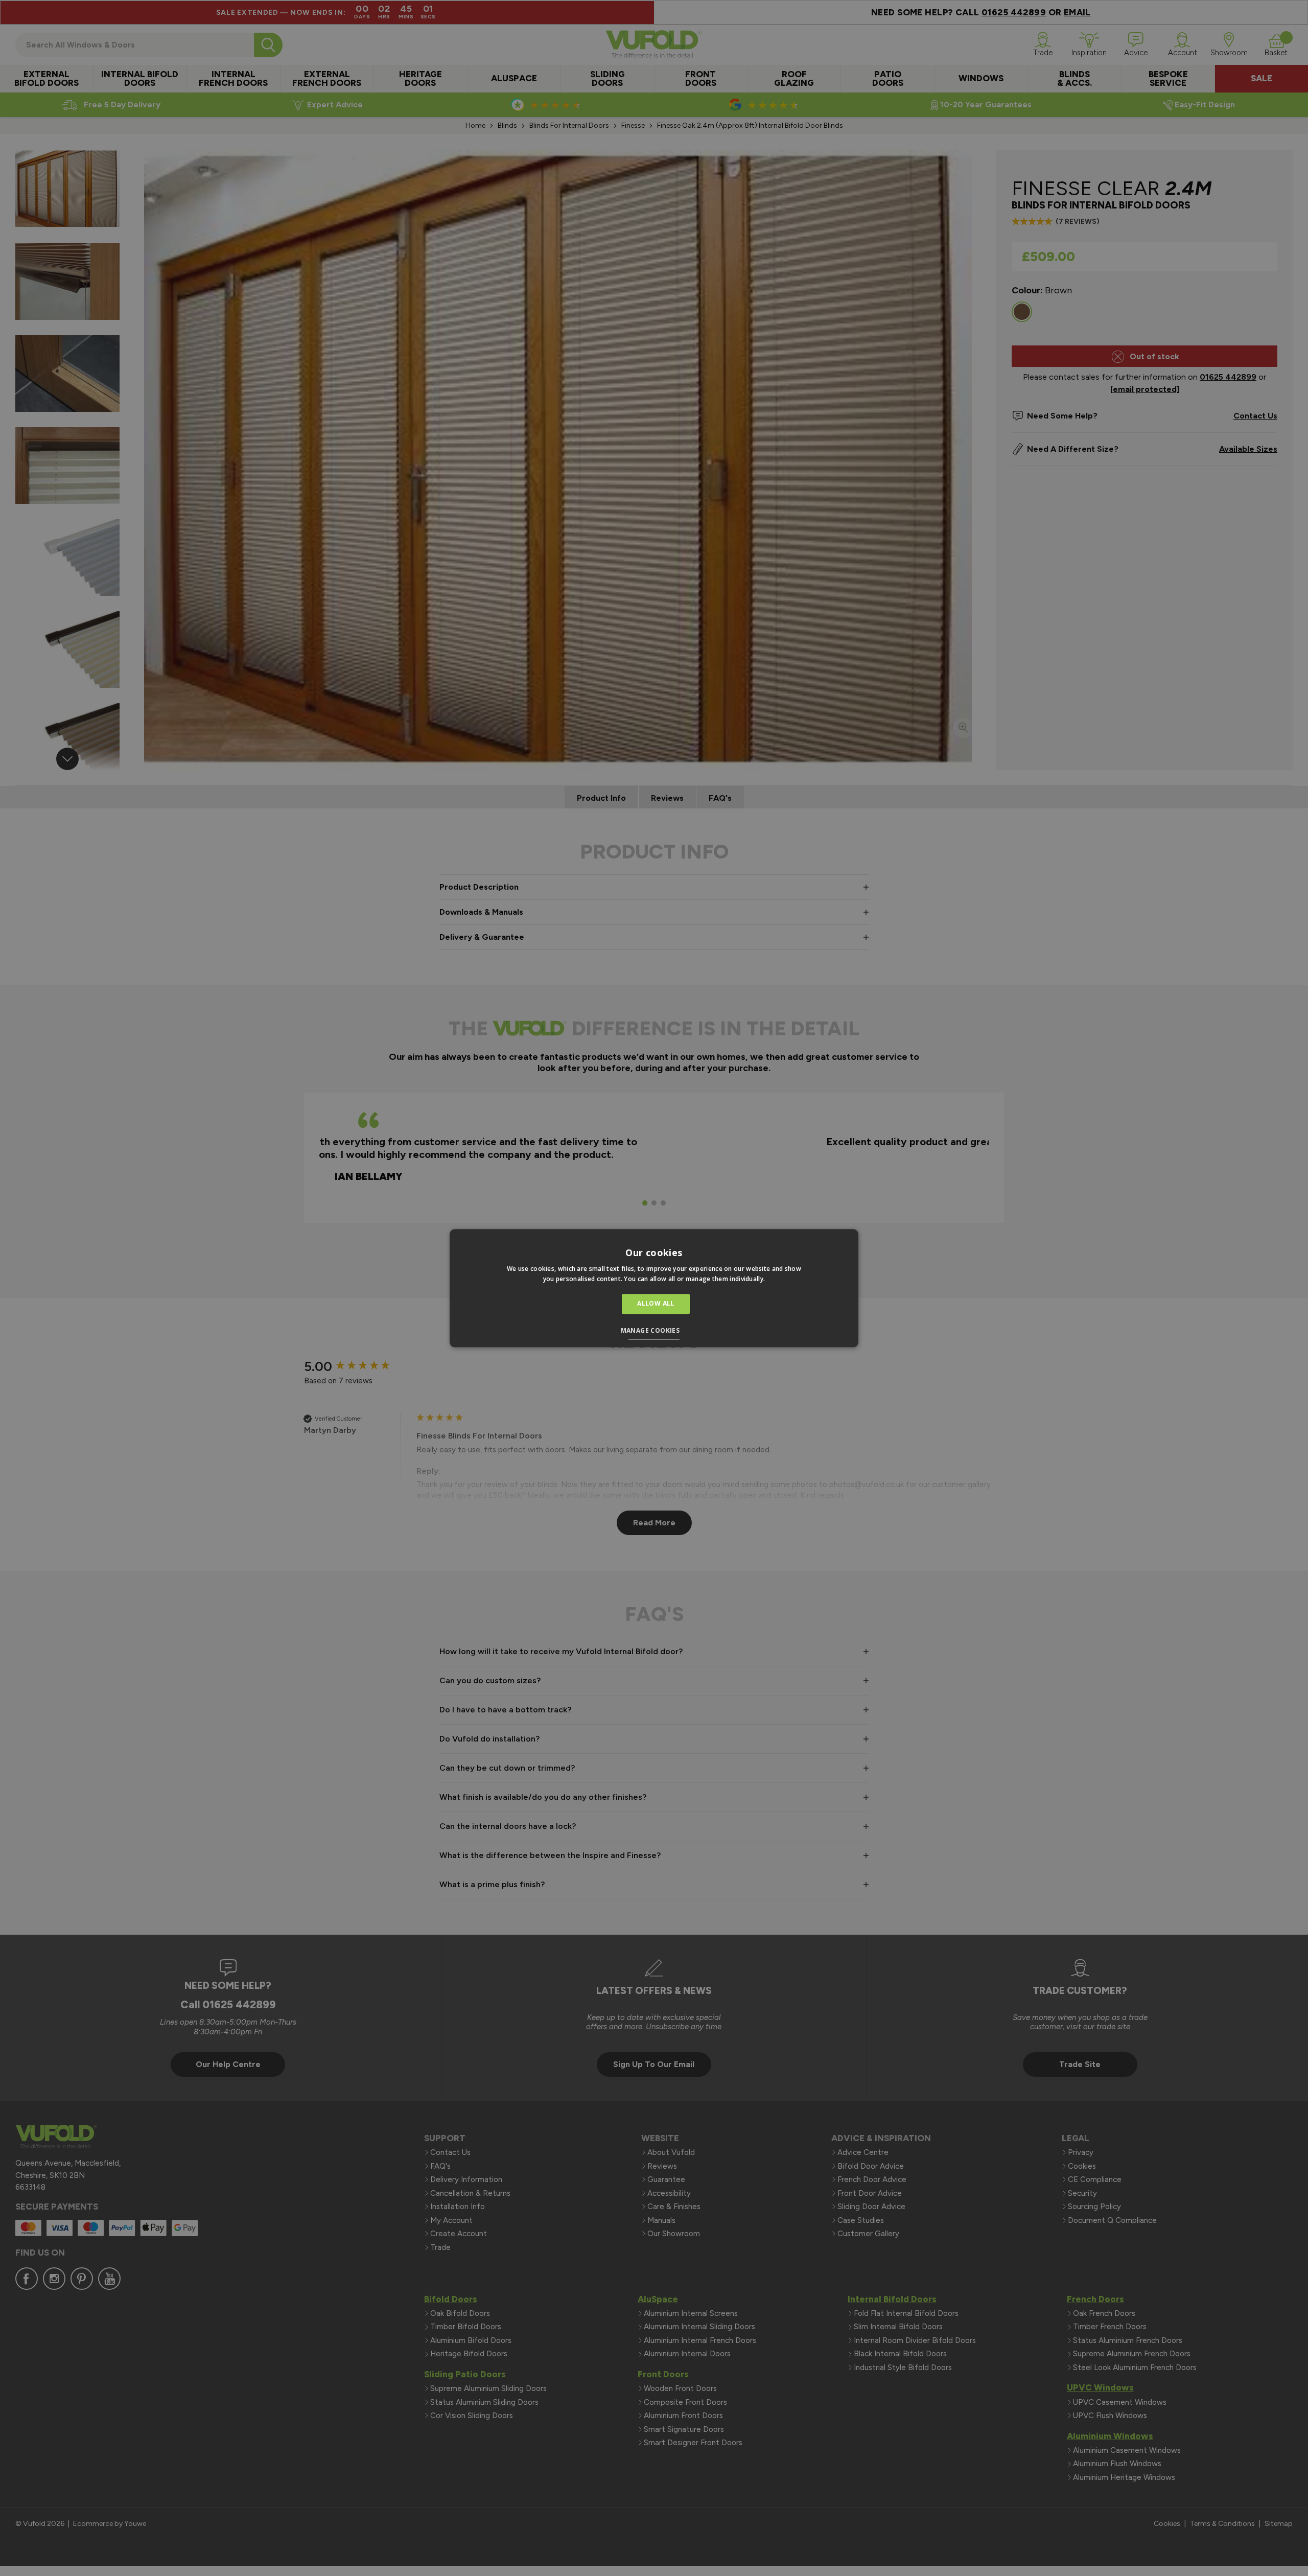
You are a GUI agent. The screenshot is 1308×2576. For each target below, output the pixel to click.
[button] (654, 1332)
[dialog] (654, 1288)
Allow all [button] (656, 1304)
